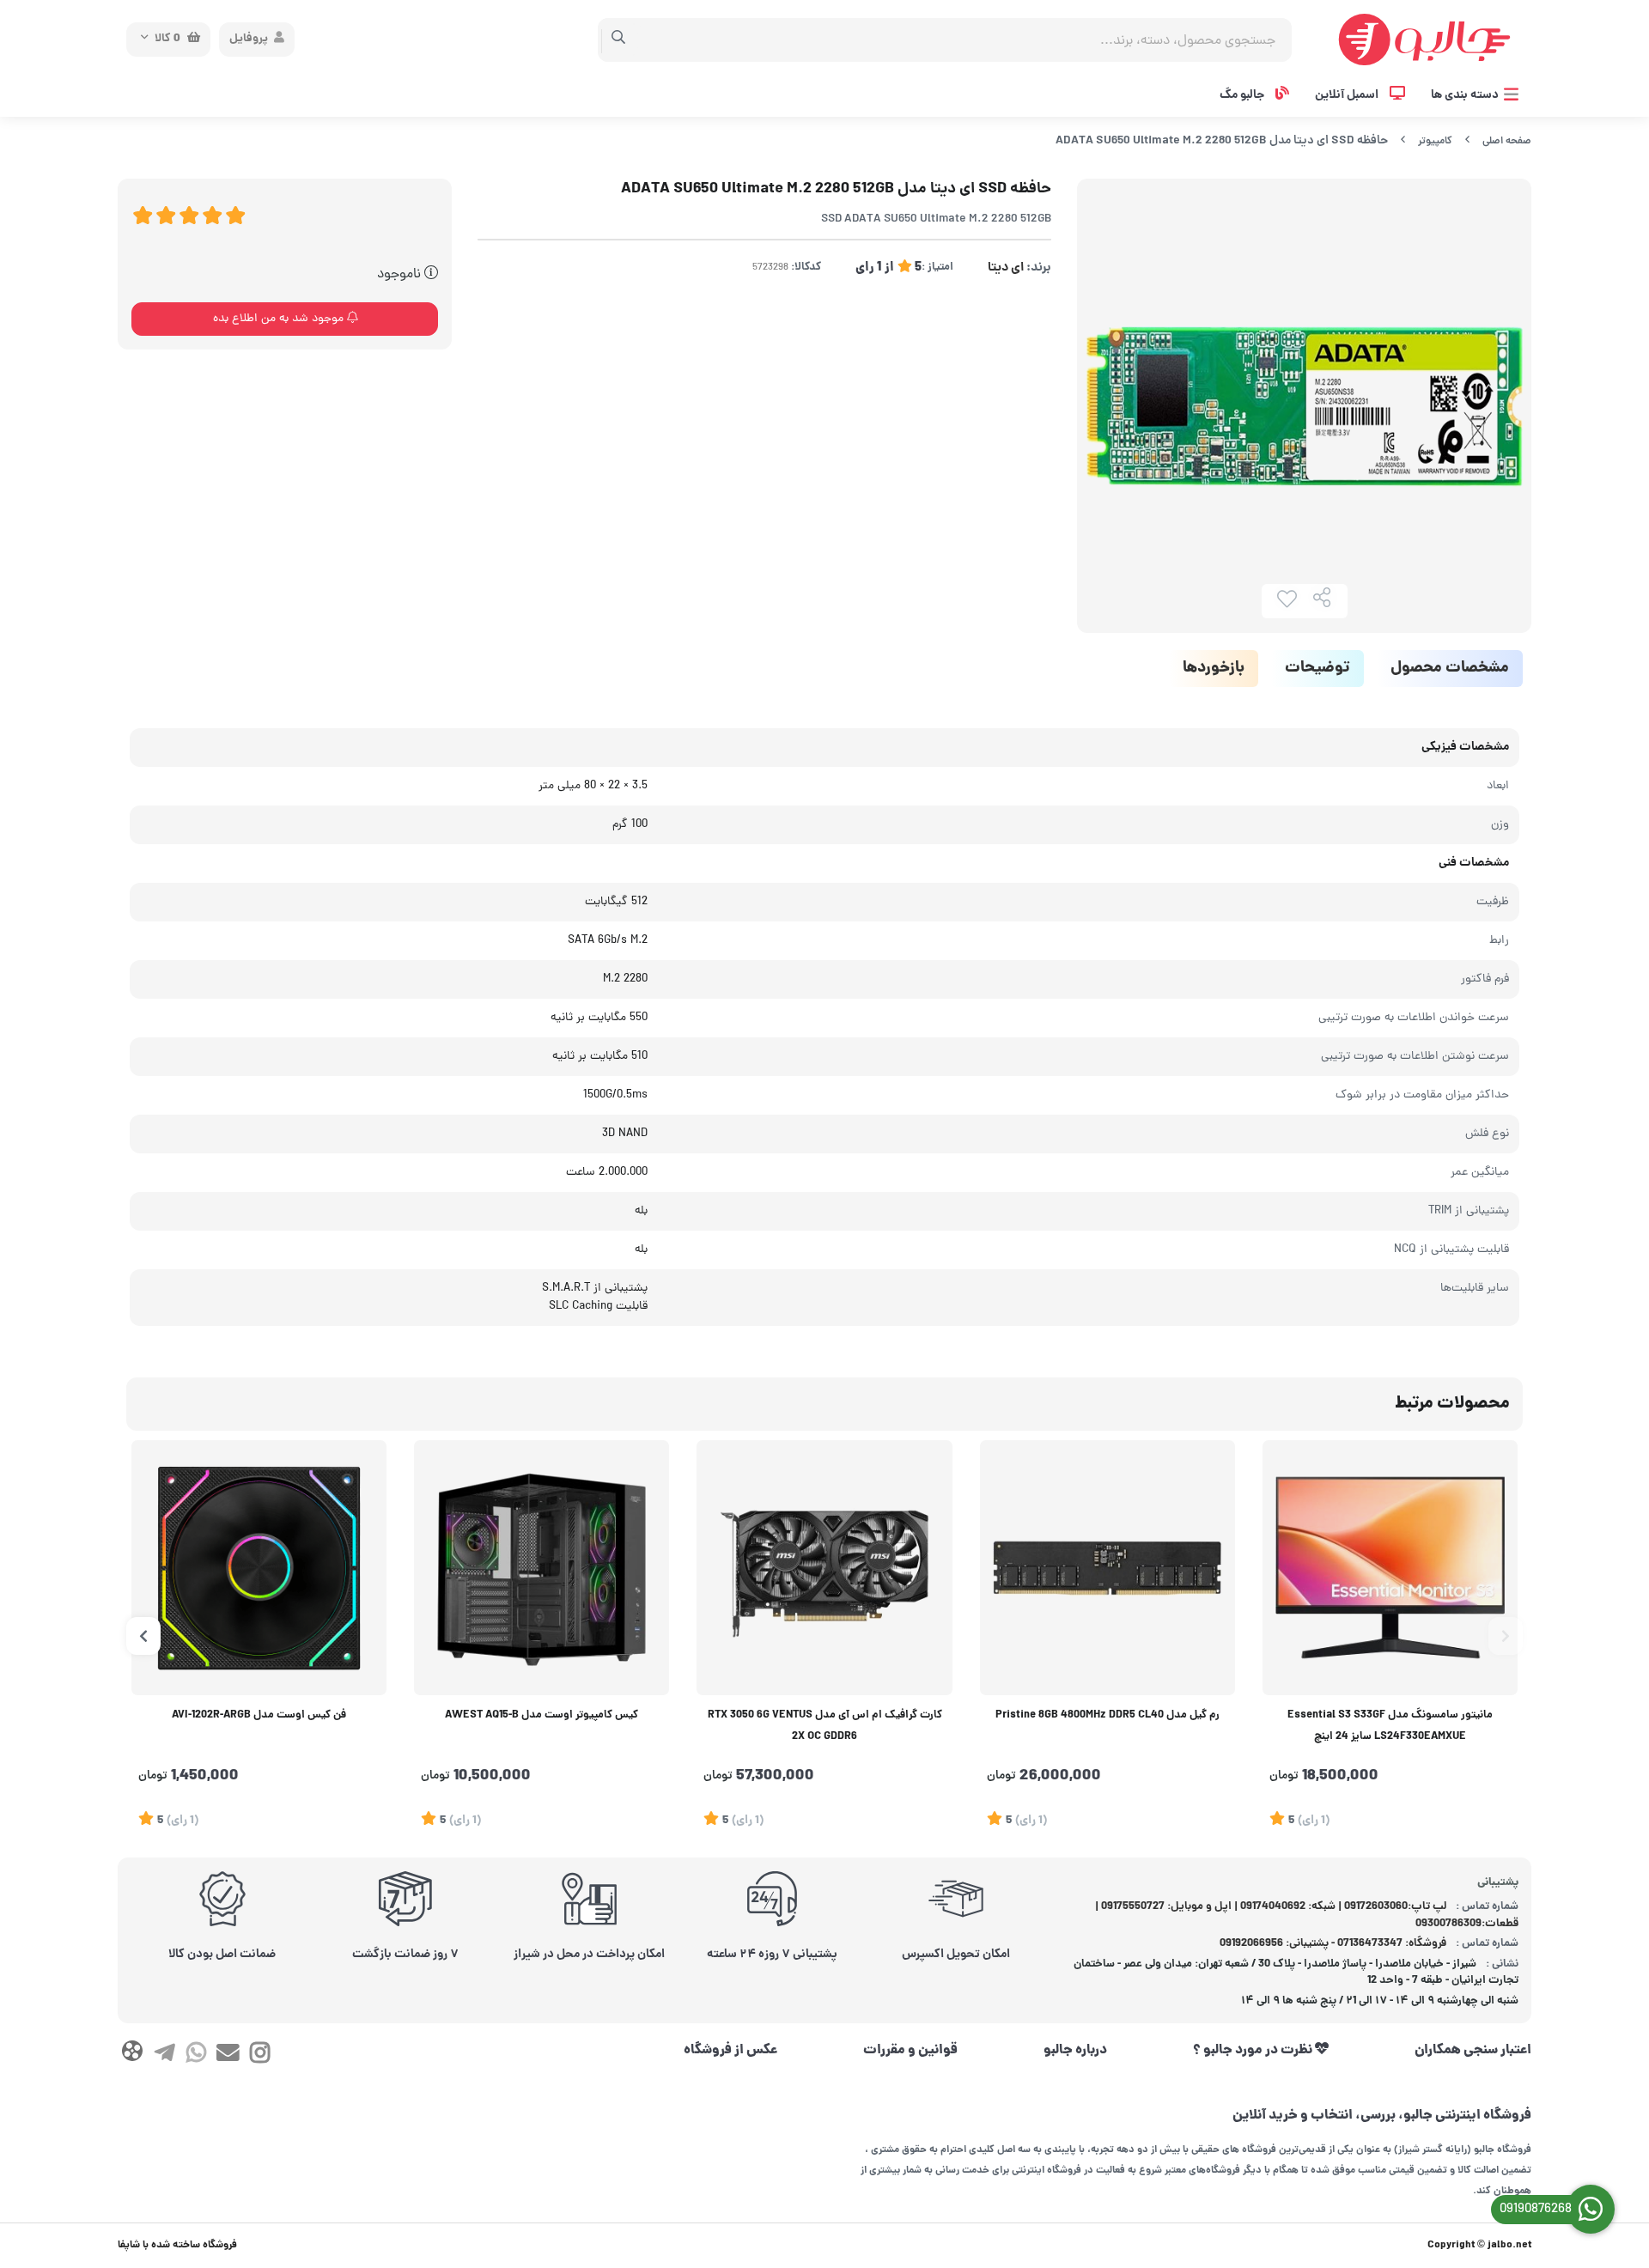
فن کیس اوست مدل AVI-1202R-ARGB (259, 1716)
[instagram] (260, 2056)
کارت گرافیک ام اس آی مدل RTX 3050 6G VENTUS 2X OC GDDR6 (825, 1727)
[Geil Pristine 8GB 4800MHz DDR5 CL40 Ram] (1107, 1568)
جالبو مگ (1243, 95)
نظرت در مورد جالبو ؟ (1254, 2051)
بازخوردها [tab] (1214, 669)
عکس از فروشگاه (731, 2051)
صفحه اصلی (1507, 141)
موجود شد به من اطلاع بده (280, 319)
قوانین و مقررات (910, 2051)
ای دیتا (1006, 268)
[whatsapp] (196, 2056)
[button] (1506, 1636)
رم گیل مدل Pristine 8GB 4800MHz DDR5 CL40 (1107, 1716)
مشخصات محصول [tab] (1450, 669)
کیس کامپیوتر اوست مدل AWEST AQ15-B (542, 1716)
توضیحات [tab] (1317, 669)
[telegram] (164, 2056)
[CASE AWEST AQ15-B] (542, 1568)
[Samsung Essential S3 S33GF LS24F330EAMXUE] (1390, 1568)
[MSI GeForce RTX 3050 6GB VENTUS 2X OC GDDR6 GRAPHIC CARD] (824, 1568)
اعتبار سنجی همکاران (1473, 2051)
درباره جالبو (1075, 2051)
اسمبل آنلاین (1348, 95)
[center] (619, 40)
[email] (228, 2056)
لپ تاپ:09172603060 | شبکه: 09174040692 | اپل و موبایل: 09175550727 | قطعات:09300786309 (1307, 1915)
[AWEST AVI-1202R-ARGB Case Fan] (259, 1568)
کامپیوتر (1435, 141)
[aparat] (132, 2055)
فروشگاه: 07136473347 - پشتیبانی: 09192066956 (1333, 1944)
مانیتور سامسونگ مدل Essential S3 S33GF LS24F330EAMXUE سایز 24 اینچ (1390, 1727)
